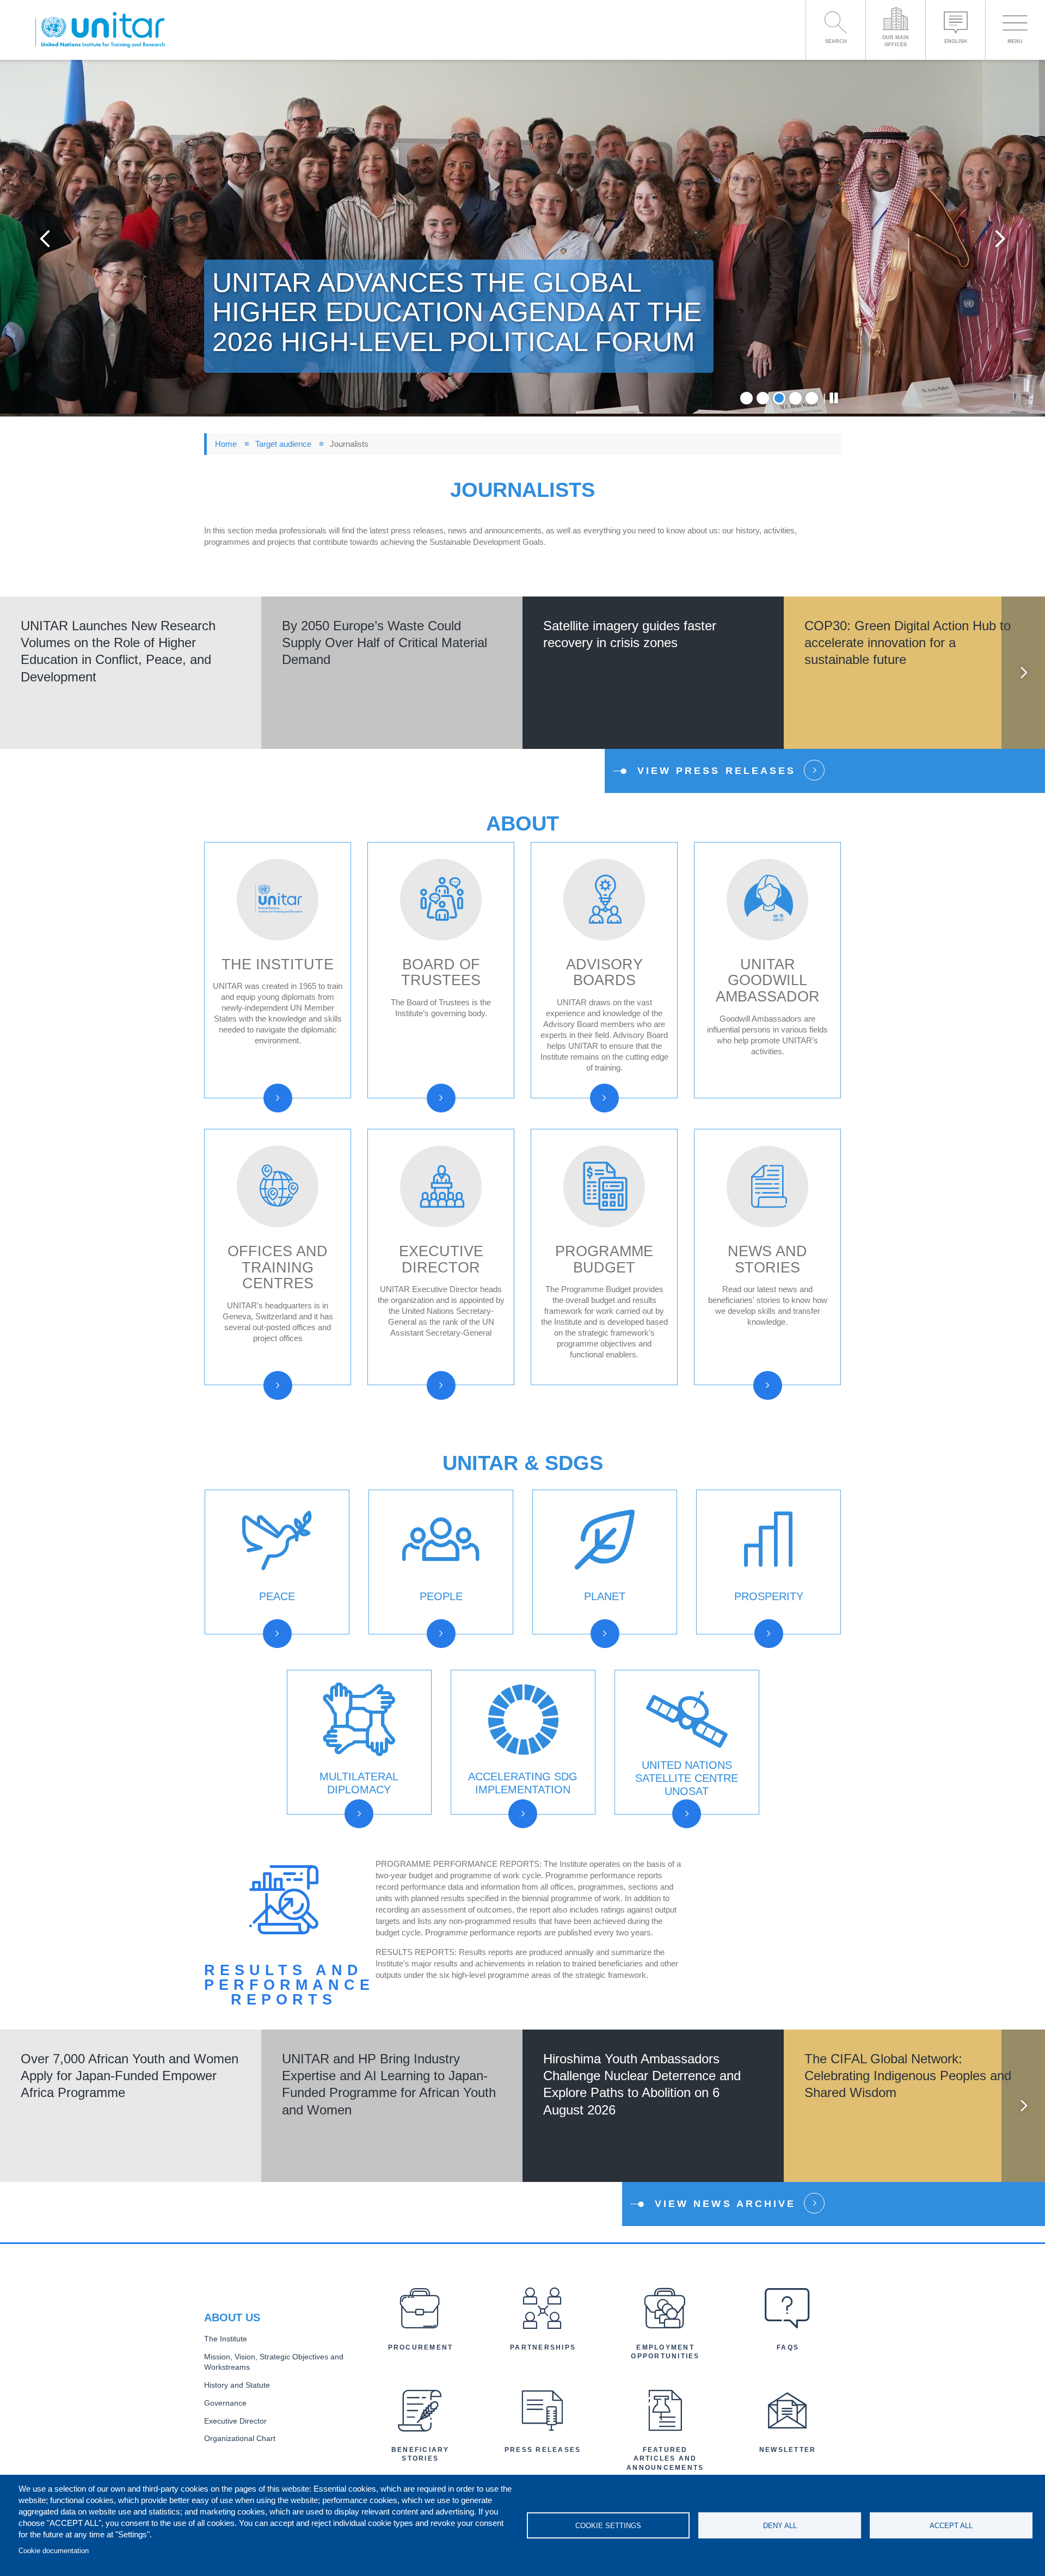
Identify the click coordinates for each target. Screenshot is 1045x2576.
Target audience (283, 444)
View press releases (717, 771)
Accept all (951, 2526)
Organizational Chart (240, 2439)
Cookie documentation (54, 2551)
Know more (131, 695)
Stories (749, 1666)
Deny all (780, 2526)
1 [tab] (746, 398)
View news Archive (725, 2204)
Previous (45, 238)
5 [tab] (812, 398)
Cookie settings (608, 2526)
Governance (225, 2403)
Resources (266, 1647)
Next (1000, 238)
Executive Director (235, 2421)
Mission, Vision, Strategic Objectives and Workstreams (274, 2362)
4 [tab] (795, 398)
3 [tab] (779, 398)
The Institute (226, 2339)
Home (226, 444)
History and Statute (237, 2385)
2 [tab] (763, 398)
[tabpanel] (522, 238)
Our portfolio (681, 1827)
